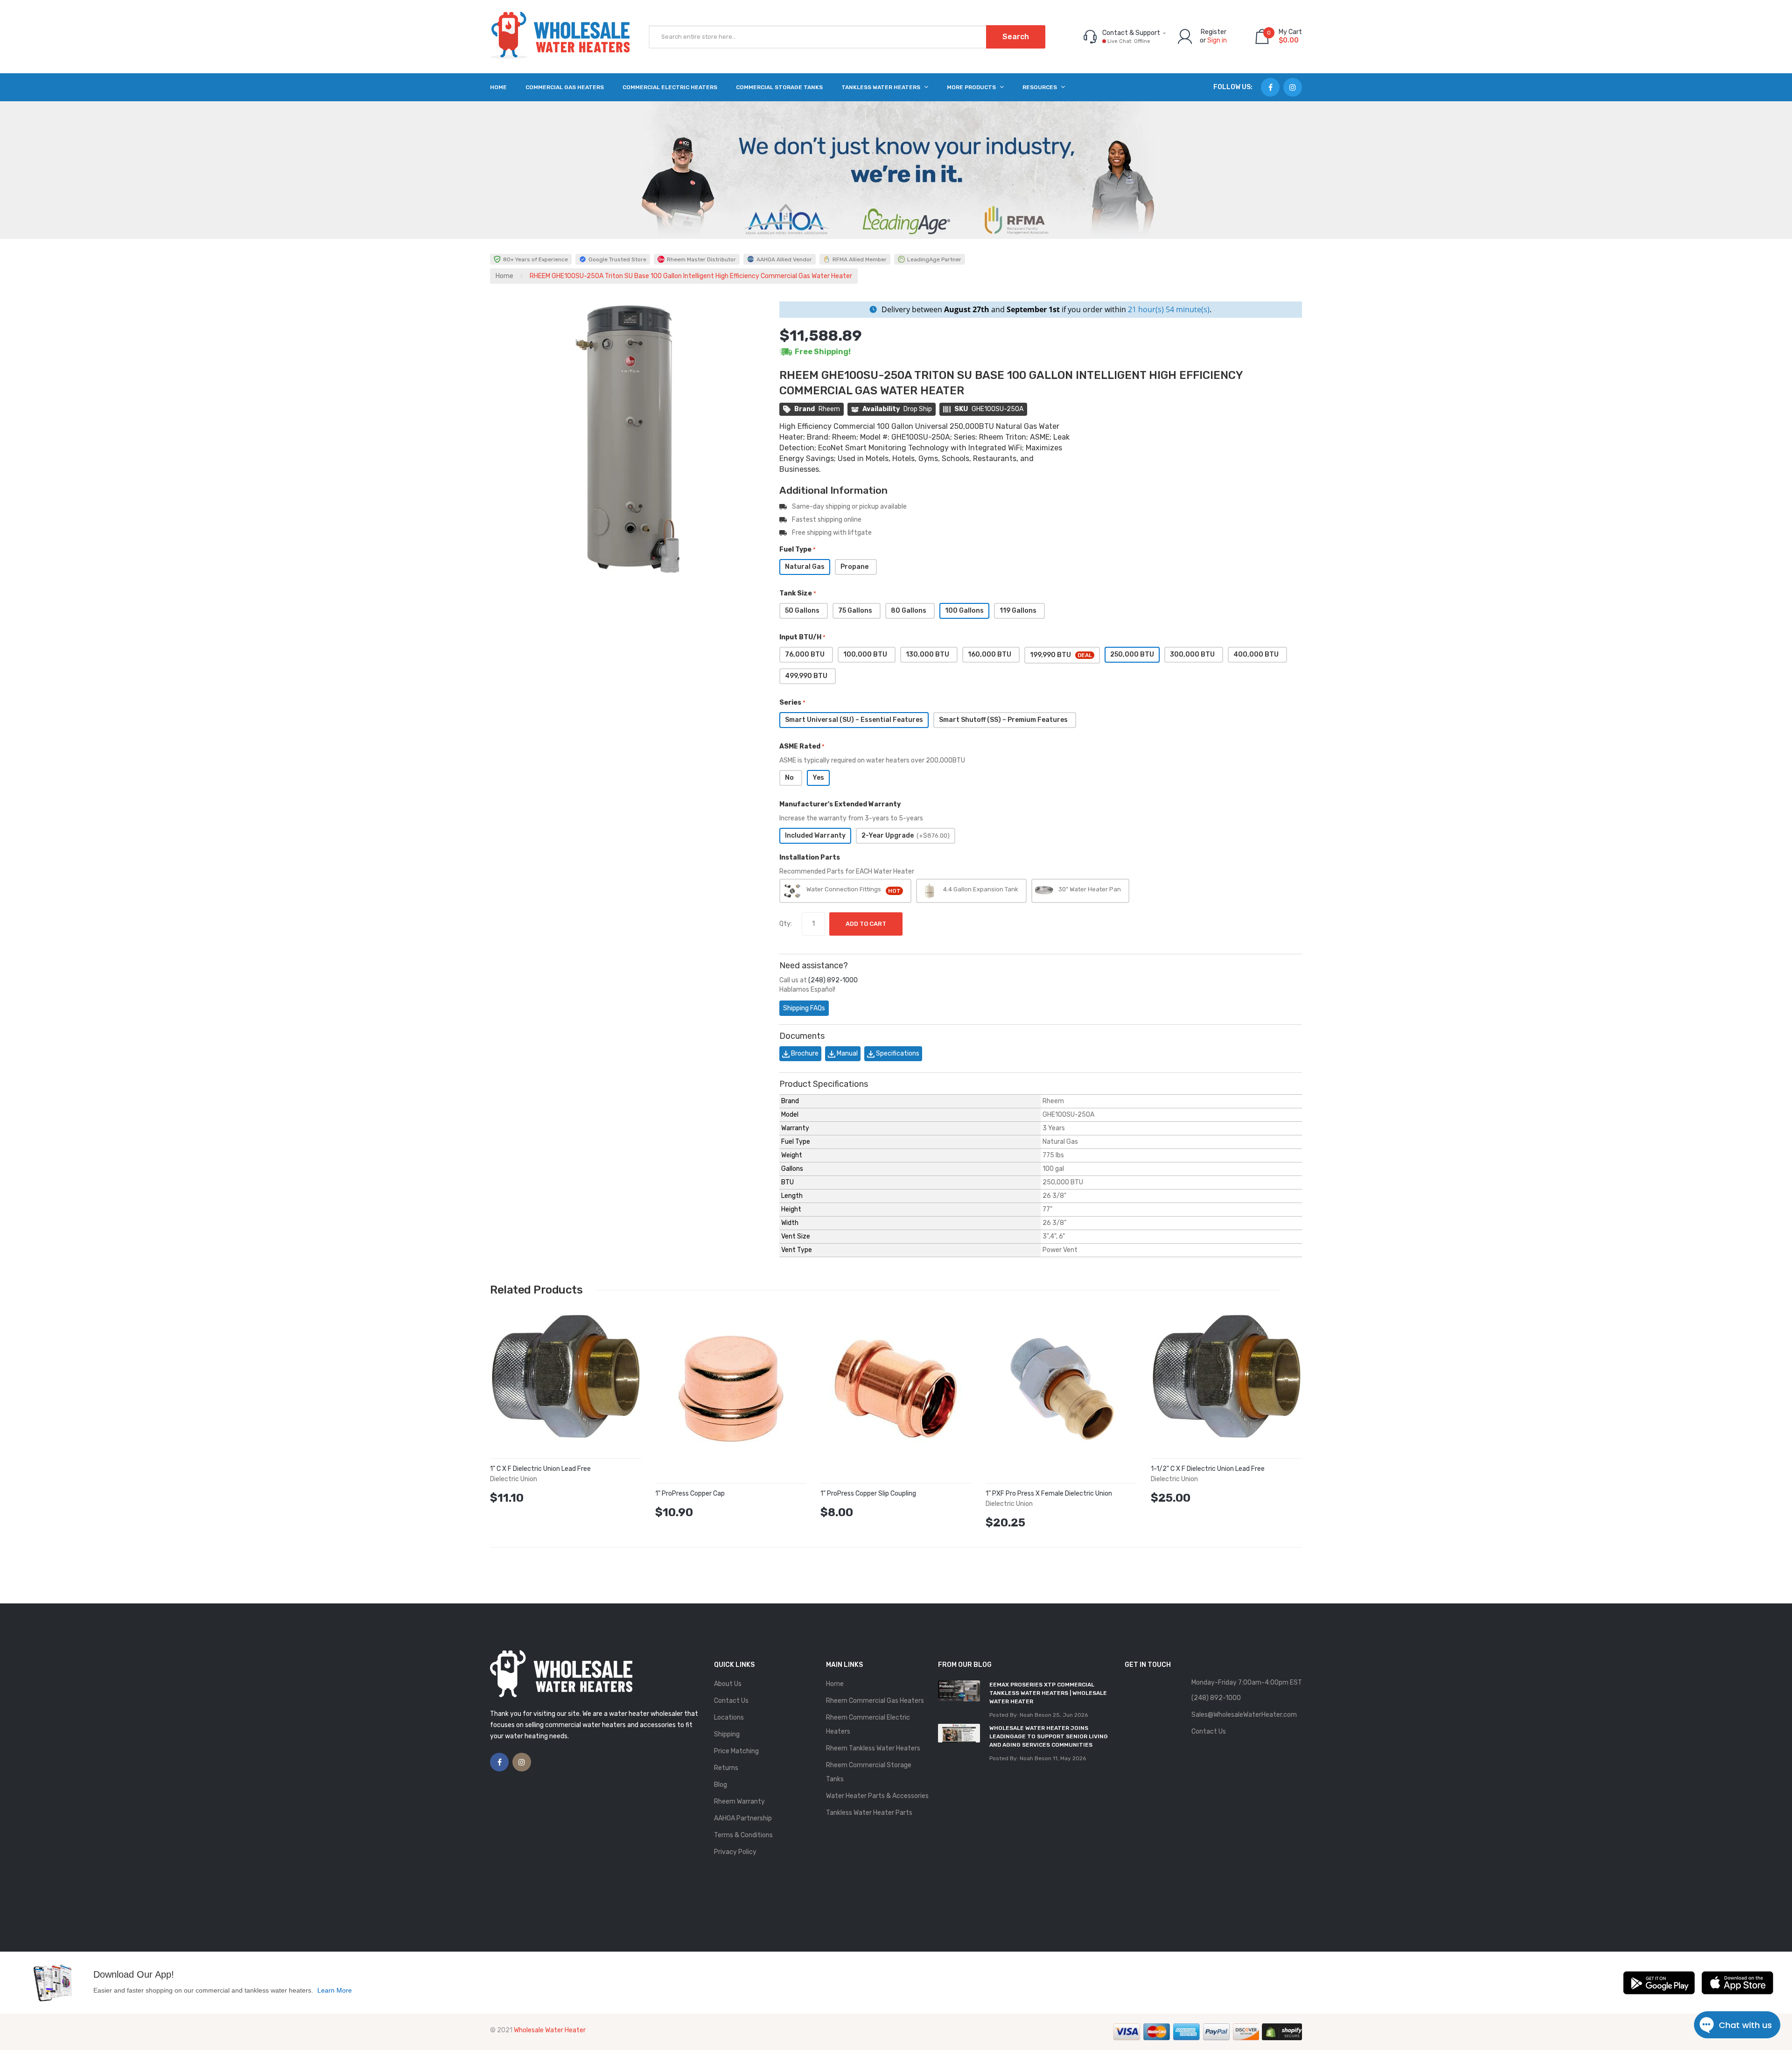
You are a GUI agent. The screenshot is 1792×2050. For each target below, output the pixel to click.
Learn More (335, 1990)
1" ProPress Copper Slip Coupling (868, 1494)
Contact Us (731, 1701)
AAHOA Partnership (743, 1818)
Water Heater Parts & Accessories (877, 1796)
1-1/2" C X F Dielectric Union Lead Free (1208, 1469)
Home (504, 276)
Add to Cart (866, 924)
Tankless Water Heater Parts (869, 1813)
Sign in (1217, 40)
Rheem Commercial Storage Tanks (869, 1772)
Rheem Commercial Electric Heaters (868, 1725)
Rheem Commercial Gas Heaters (875, 1701)
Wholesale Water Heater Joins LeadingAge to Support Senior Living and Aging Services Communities (1049, 1736)
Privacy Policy (735, 1852)
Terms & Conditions (743, 1835)
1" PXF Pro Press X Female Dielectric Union (1049, 1494)
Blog (721, 1785)
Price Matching (736, 1751)
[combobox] (847, 37)
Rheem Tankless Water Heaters (873, 1748)
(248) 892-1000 (833, 980)
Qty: (786, 924)
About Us (728, 1684)
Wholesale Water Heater (550, 2030)
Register (1214, 32)
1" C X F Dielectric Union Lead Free (540, 1469)
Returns (726, 1768)
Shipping (727, 1734)
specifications (897, 1053)
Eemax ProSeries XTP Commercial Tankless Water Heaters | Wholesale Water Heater (1048, 1693)
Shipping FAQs (804, 1008)
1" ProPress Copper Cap (690, 1494)
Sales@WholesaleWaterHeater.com (1244, 1715)
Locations (729, 1718)
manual (847, 1053)
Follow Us (1232, 87)
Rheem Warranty (739, 1802)
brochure (804, 1053)
